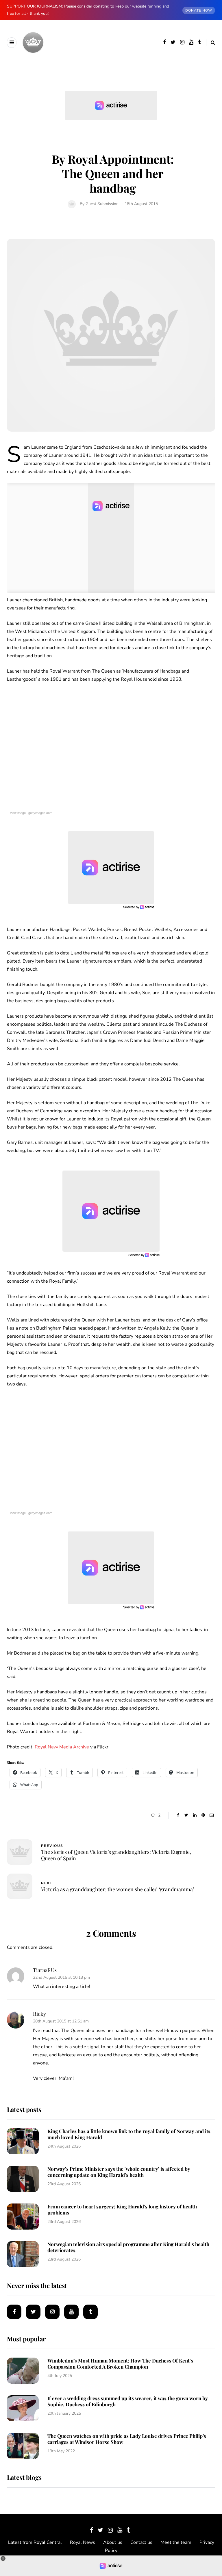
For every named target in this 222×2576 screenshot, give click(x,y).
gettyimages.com (40, 813)
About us (113, 2542)
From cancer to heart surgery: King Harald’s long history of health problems (122, 2209)
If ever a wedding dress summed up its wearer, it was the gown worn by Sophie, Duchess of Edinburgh (128, 2401)
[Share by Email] (211, 1815)
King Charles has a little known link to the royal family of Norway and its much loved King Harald (129, 2134)
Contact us (141, 2542)
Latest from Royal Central (35, 2542)
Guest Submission (102, 204)
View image (18, 813)
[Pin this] (203, 1815)
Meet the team (176, 2542)
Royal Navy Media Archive (62, 1747)
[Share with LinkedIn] (195, 1815)
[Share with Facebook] (178, 1815)
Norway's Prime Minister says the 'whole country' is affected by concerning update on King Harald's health (119, 2172)
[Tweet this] (186, 1815)
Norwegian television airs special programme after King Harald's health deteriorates (128, 2247)
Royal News (83, 2542)
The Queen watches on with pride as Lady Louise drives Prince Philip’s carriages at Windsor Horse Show (127, 2439)
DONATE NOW (199, 10)
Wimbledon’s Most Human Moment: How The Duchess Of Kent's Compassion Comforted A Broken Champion (120, 2364)
